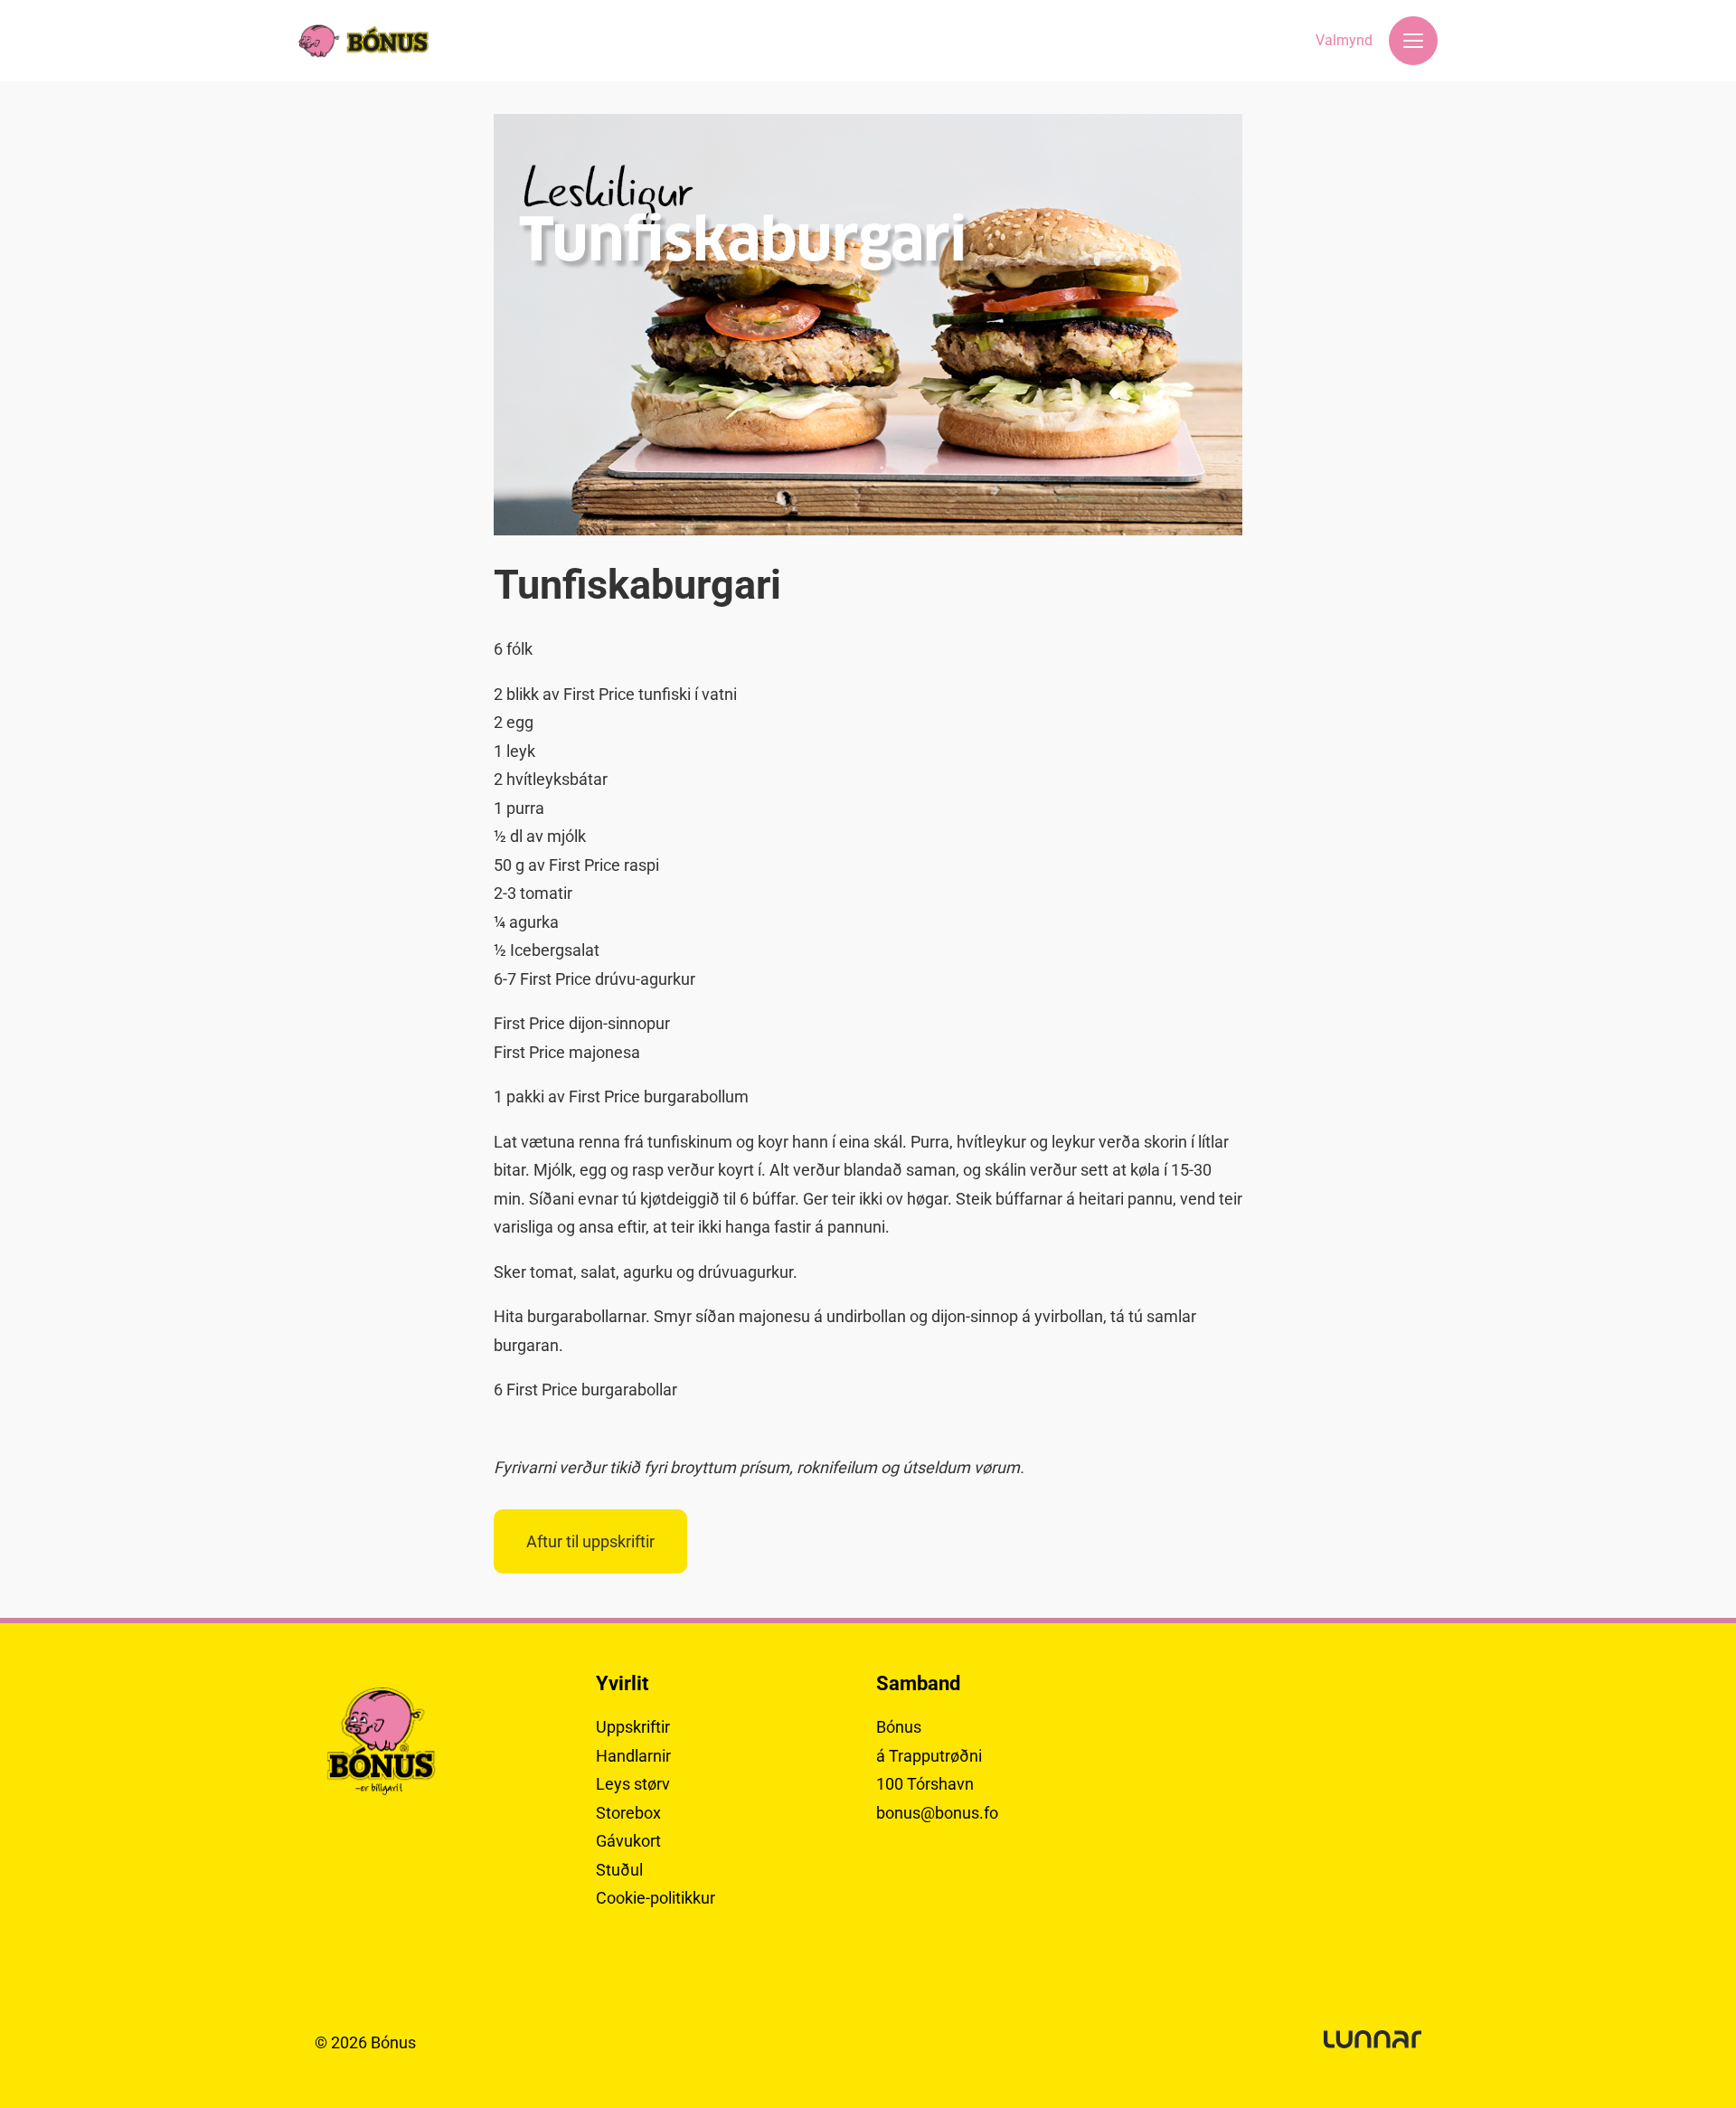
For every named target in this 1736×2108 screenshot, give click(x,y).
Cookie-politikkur (656, 1898)
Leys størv (633, 1784)
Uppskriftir (633, 1727)
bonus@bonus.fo (937, 1813)
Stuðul (619, 1870)
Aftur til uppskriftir (590, 1541)
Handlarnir (633, 1756)
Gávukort (628, 1841)
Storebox (628, 1813)
